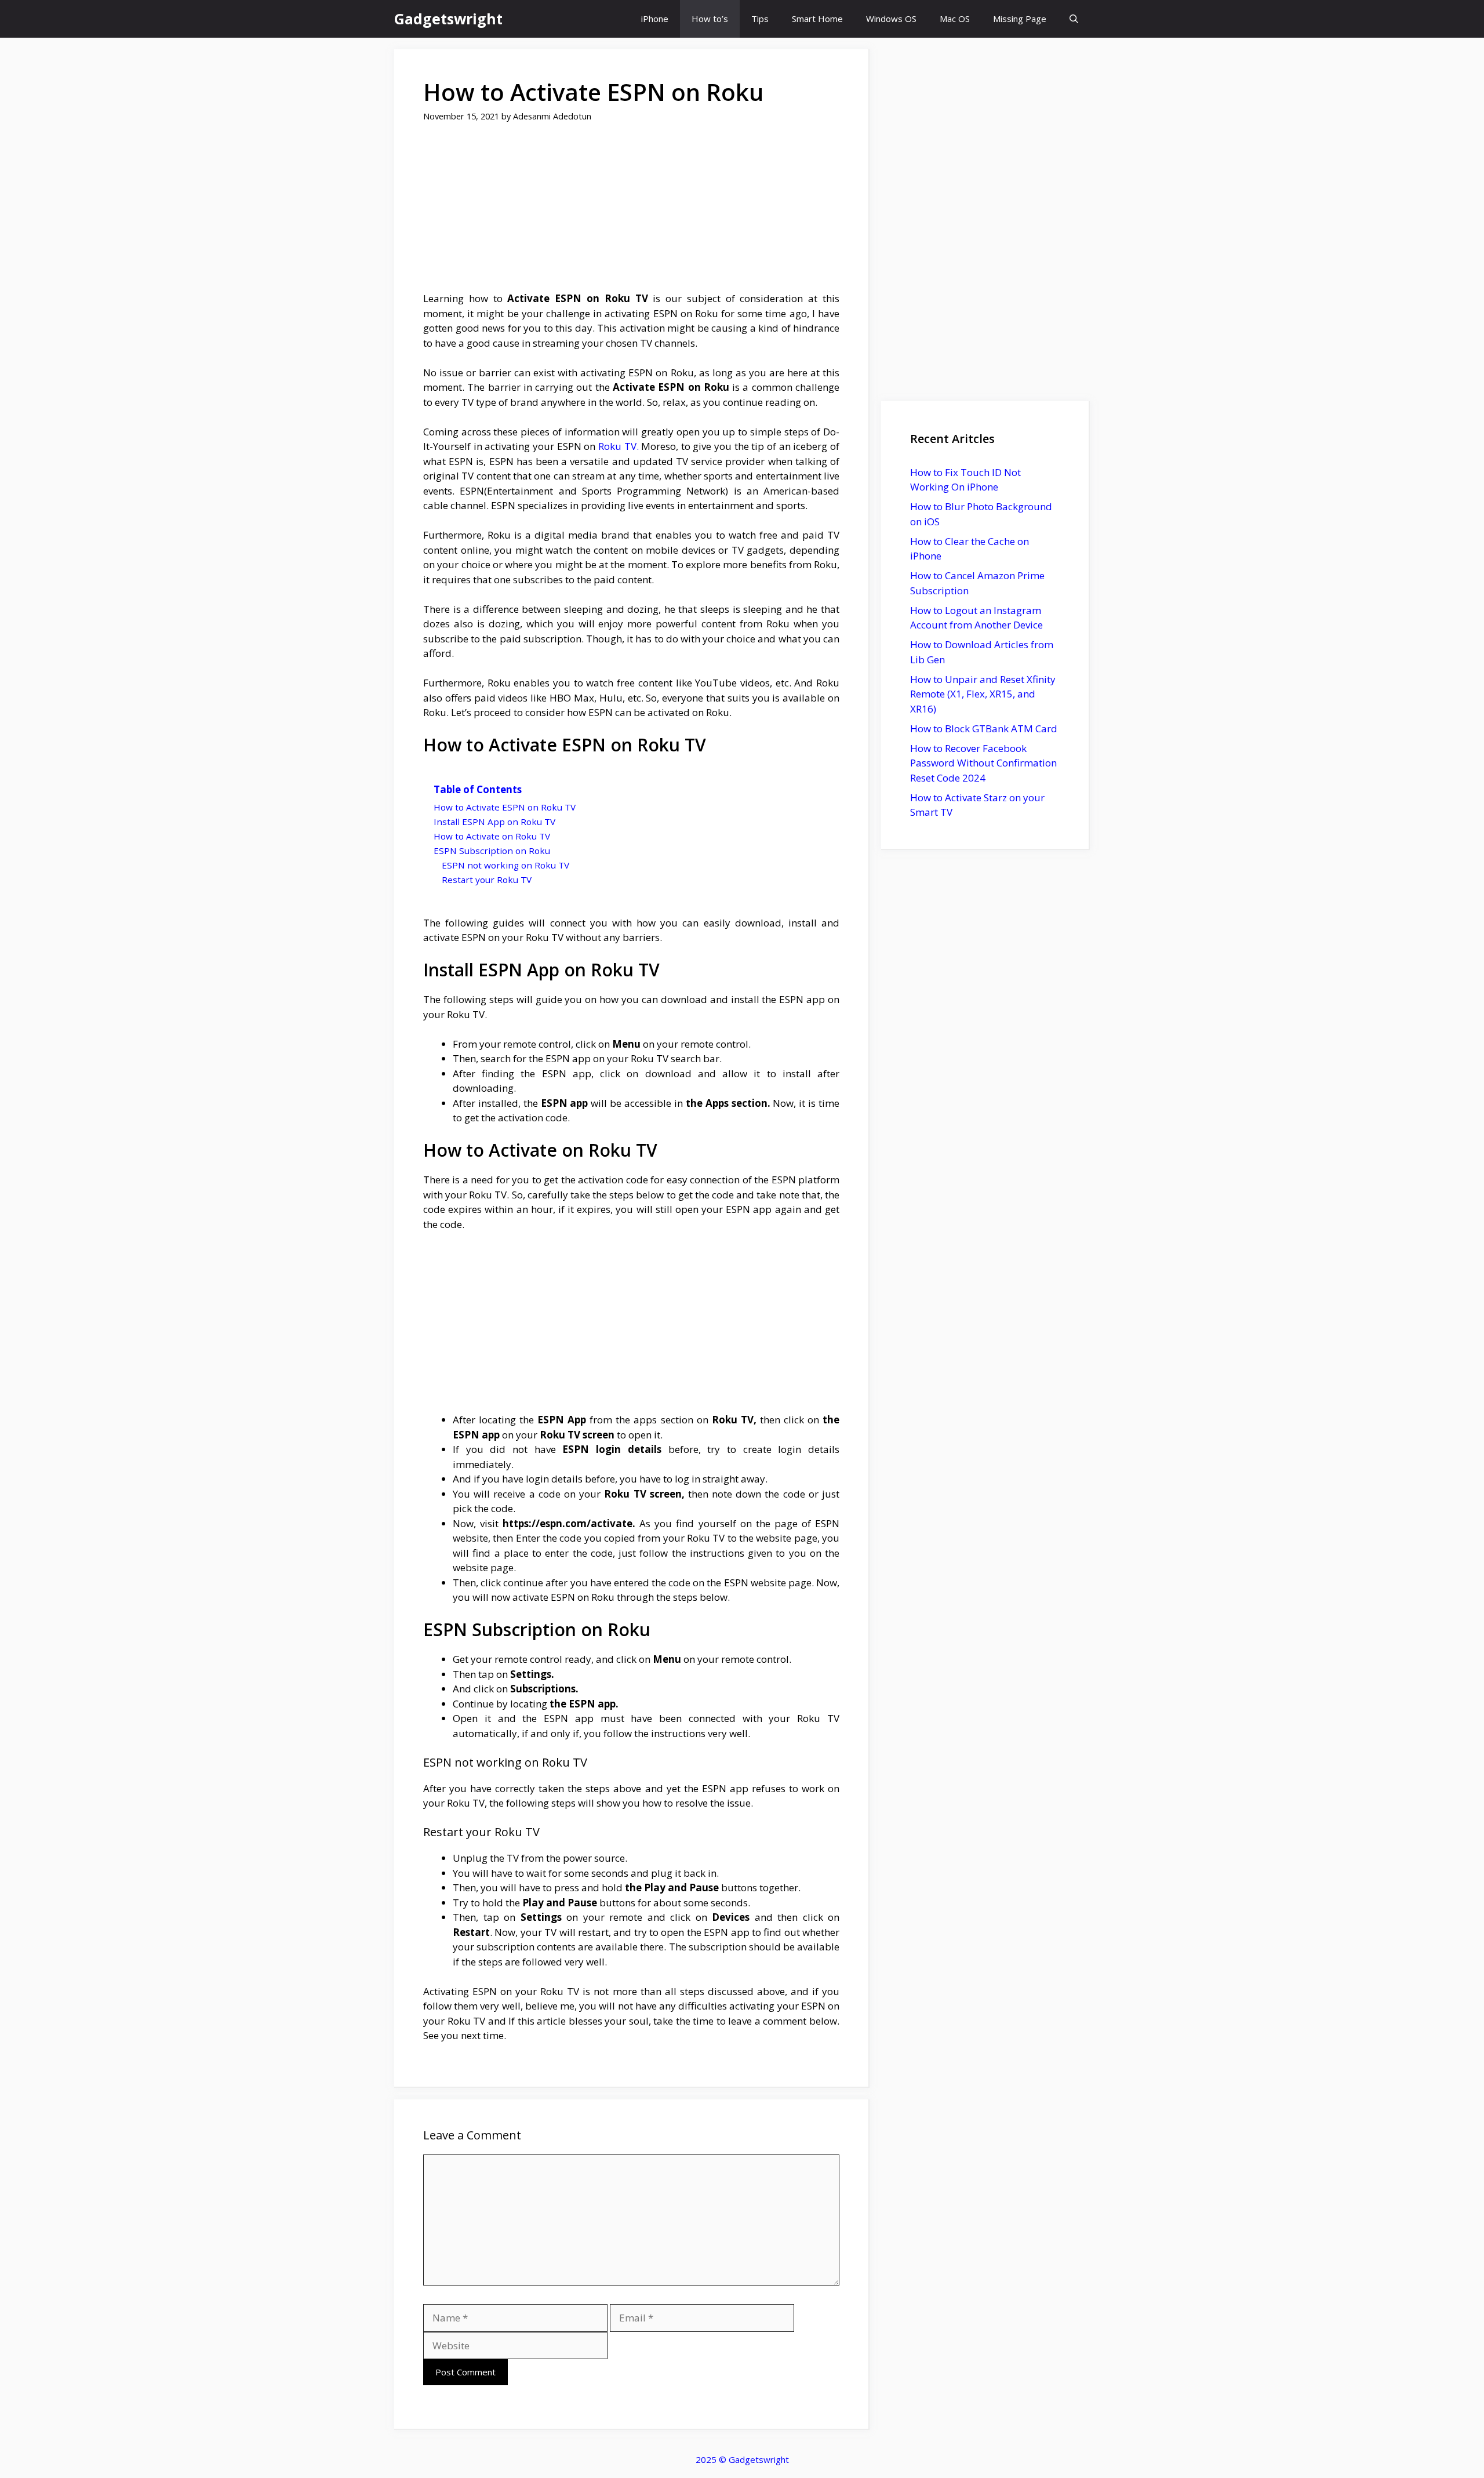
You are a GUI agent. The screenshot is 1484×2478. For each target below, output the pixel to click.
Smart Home (817, 19)
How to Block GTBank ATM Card (984, 728)
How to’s (710, 19)
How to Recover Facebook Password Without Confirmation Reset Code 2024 (983, 763)
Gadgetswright (448, 19)
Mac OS (955, 19)
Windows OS (891, 19)
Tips (760, 19)
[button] (1074, 19)
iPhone (655, 19)
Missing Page (1020, 19)
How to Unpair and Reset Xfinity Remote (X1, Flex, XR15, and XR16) (983, 694)
